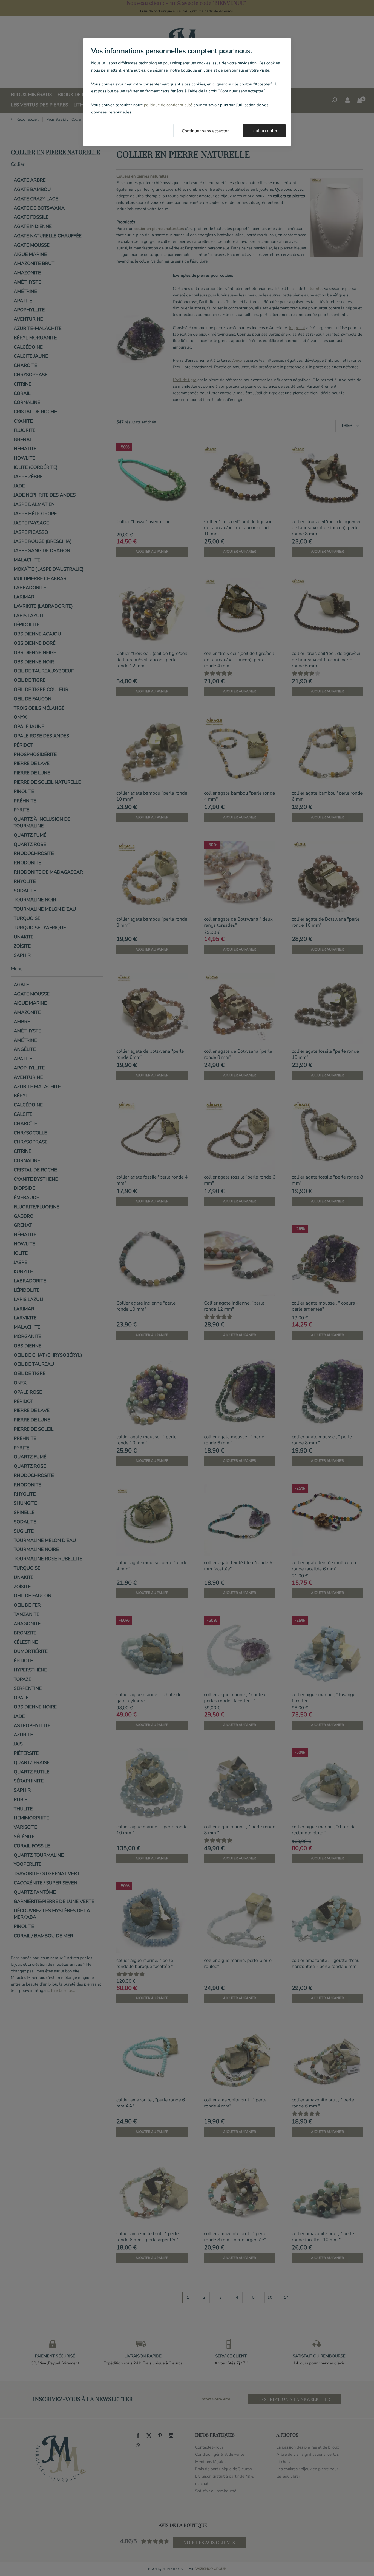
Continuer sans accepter (205, 131)
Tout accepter (264, 131)
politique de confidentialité (168, 105)
